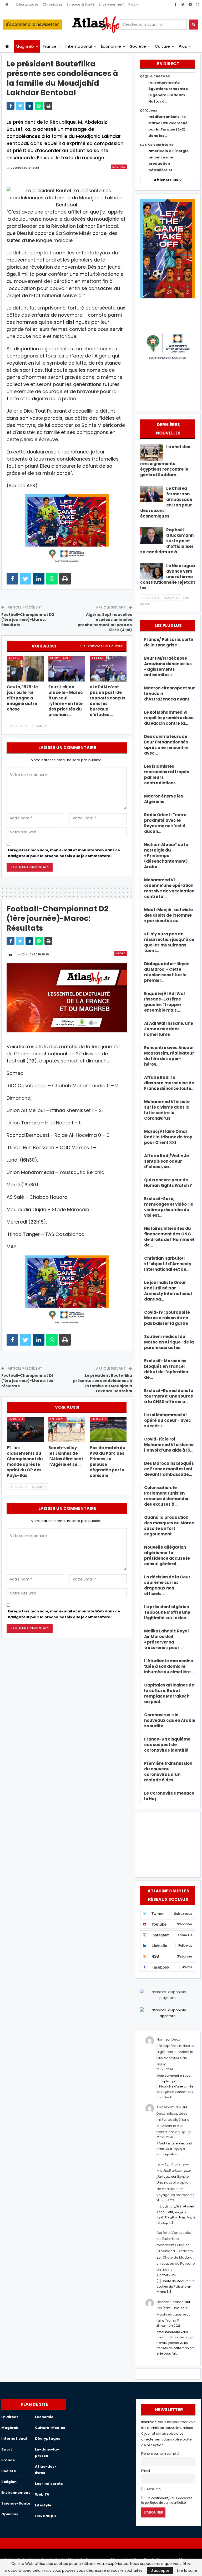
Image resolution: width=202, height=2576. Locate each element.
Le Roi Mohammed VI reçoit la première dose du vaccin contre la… (169, 718)
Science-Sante (16, 2503)
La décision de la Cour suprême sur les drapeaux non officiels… (167, 1585)
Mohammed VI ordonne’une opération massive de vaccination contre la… (169, 888)
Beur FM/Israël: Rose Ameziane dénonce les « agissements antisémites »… (168, 666)
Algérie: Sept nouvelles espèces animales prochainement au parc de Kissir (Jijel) (105, 622)
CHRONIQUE (46, 2516)
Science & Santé (81, 4)
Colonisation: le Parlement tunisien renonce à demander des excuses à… (166, 1496)
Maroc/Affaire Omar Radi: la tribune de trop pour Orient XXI (168, 1137)
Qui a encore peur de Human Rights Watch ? (168, 1183)
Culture (163, 46)
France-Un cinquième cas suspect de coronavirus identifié (167, 1745)
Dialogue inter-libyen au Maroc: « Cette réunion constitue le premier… (167, 972)
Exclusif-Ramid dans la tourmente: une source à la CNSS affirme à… (169, 1396)
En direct (16, 1419)
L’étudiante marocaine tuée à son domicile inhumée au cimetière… (169, 1666)
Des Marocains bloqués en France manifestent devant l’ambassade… (169, 1469)
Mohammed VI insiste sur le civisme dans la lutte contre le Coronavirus (167, 1110)
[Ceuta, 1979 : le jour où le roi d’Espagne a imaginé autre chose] (25, 669)
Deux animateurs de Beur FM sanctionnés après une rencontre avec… (166, 745)
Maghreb (25, 46)
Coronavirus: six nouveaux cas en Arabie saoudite (170, 1720)
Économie (111, 46)
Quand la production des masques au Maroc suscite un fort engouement (169, 1526)
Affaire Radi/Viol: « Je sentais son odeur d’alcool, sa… (166, 1161)
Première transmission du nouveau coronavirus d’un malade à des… (168, 1772)
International (79, 46)
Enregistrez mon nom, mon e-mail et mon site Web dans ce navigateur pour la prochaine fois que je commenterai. (64, 853)
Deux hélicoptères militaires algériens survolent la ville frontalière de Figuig (176, 2052)
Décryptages (27, 4)
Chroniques (53, 4)
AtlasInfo (153, 2489)
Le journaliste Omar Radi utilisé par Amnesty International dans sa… (168, 1291)
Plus (132, 4)
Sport (121, 953)
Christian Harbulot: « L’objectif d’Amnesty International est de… (168, 1264)
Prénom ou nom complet (160, 2454)
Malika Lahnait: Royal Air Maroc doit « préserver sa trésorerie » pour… (166, 1639)
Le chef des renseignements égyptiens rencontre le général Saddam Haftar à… (168, 89)
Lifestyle (43, 2505)
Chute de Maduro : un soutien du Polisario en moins (176, 2264)
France (50, 46)
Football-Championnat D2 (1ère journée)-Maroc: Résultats (28, 620)
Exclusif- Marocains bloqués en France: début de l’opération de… (166, 1369)
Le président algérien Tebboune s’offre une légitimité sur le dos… (167, 1612)
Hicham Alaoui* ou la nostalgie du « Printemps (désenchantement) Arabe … (166, 856)
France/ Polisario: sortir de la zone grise (169, 642)
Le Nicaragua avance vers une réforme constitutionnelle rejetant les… (168, 577)
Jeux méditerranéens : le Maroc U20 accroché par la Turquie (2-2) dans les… (168, 123)
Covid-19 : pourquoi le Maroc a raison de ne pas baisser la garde (167, 1318)
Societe (9, 2471)
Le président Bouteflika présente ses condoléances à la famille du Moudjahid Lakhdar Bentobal (102, 1383)
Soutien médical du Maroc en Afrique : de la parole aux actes (169, 1342)
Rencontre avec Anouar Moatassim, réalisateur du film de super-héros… (169, 1056)
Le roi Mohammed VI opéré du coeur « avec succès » (168, 1420)
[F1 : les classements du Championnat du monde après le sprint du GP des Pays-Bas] (25, 1430)
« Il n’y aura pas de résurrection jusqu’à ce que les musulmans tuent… (169, 942)
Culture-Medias (50, 2428)
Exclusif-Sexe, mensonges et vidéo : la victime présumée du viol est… (169, 1207)
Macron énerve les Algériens (164, 799)
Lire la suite (187, 2570)
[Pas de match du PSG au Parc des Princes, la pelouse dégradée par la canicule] (108, 1430)
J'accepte (160, 2570)
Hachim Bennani (170, 2302)
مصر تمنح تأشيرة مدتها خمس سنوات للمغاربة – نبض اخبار (174, 2170)
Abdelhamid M (169, 2107)
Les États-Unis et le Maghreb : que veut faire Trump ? (173, 2314)
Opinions (10, 2514)
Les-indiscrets (49, 2484)
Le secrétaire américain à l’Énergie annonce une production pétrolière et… (168, 157)
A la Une (15, 658)
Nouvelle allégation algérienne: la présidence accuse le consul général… (167, 1555)
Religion (9, 2482)
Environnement (112, 4)
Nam (161, 2039)
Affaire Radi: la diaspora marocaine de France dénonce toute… (169, 1083)
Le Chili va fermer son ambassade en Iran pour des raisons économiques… (166, 502)
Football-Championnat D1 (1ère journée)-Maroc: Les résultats (27, 1381)
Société (138, 46)
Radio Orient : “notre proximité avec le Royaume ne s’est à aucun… (165, 823)
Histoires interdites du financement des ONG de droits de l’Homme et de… (169, 1237)
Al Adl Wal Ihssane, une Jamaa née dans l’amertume (169, 1029)
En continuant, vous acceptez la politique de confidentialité (167, 2500)
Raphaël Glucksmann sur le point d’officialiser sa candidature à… (167, 541)
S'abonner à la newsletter (32, 24)
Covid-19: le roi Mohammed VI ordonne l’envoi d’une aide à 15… (169, 1445)
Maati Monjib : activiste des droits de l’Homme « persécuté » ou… (168, 915)
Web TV (42, 2494)
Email (146, 2471)
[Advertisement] (168, 1844)
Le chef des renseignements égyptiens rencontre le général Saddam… (165, 461)
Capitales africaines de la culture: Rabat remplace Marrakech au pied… (169, 1693)
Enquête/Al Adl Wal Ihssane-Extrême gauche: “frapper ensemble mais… (165, 1002)
